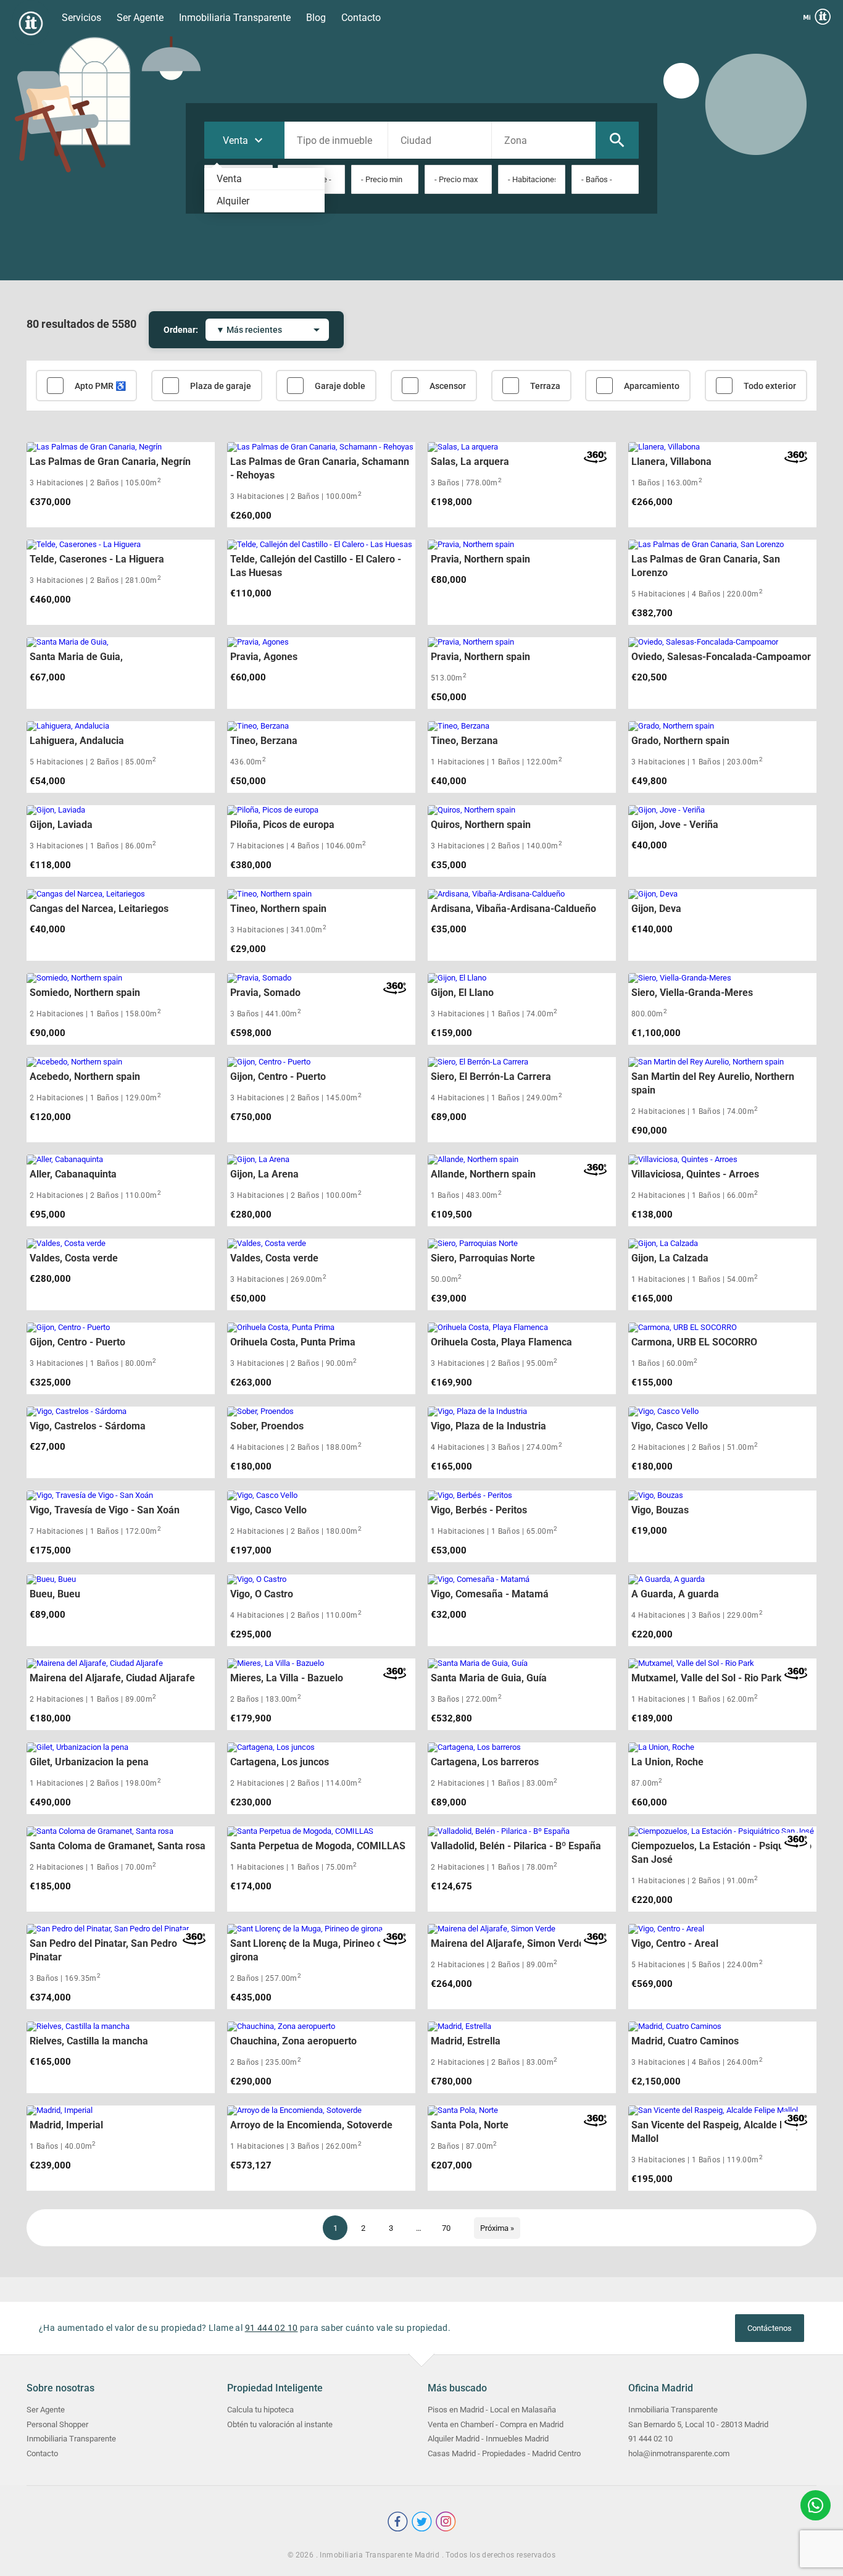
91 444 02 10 (272, 2328)
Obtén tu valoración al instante (280, 2424)
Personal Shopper (57, 2424)
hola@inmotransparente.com (679, 2453)
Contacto (361, 18)
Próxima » (497, 2228)
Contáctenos (770, 2328)
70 (446, 2228)
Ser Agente (140, 18)
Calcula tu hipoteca (260, 2410)
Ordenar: (181, 330)
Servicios (81, 18)
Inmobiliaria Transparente (235, 18)
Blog (316, 18)
